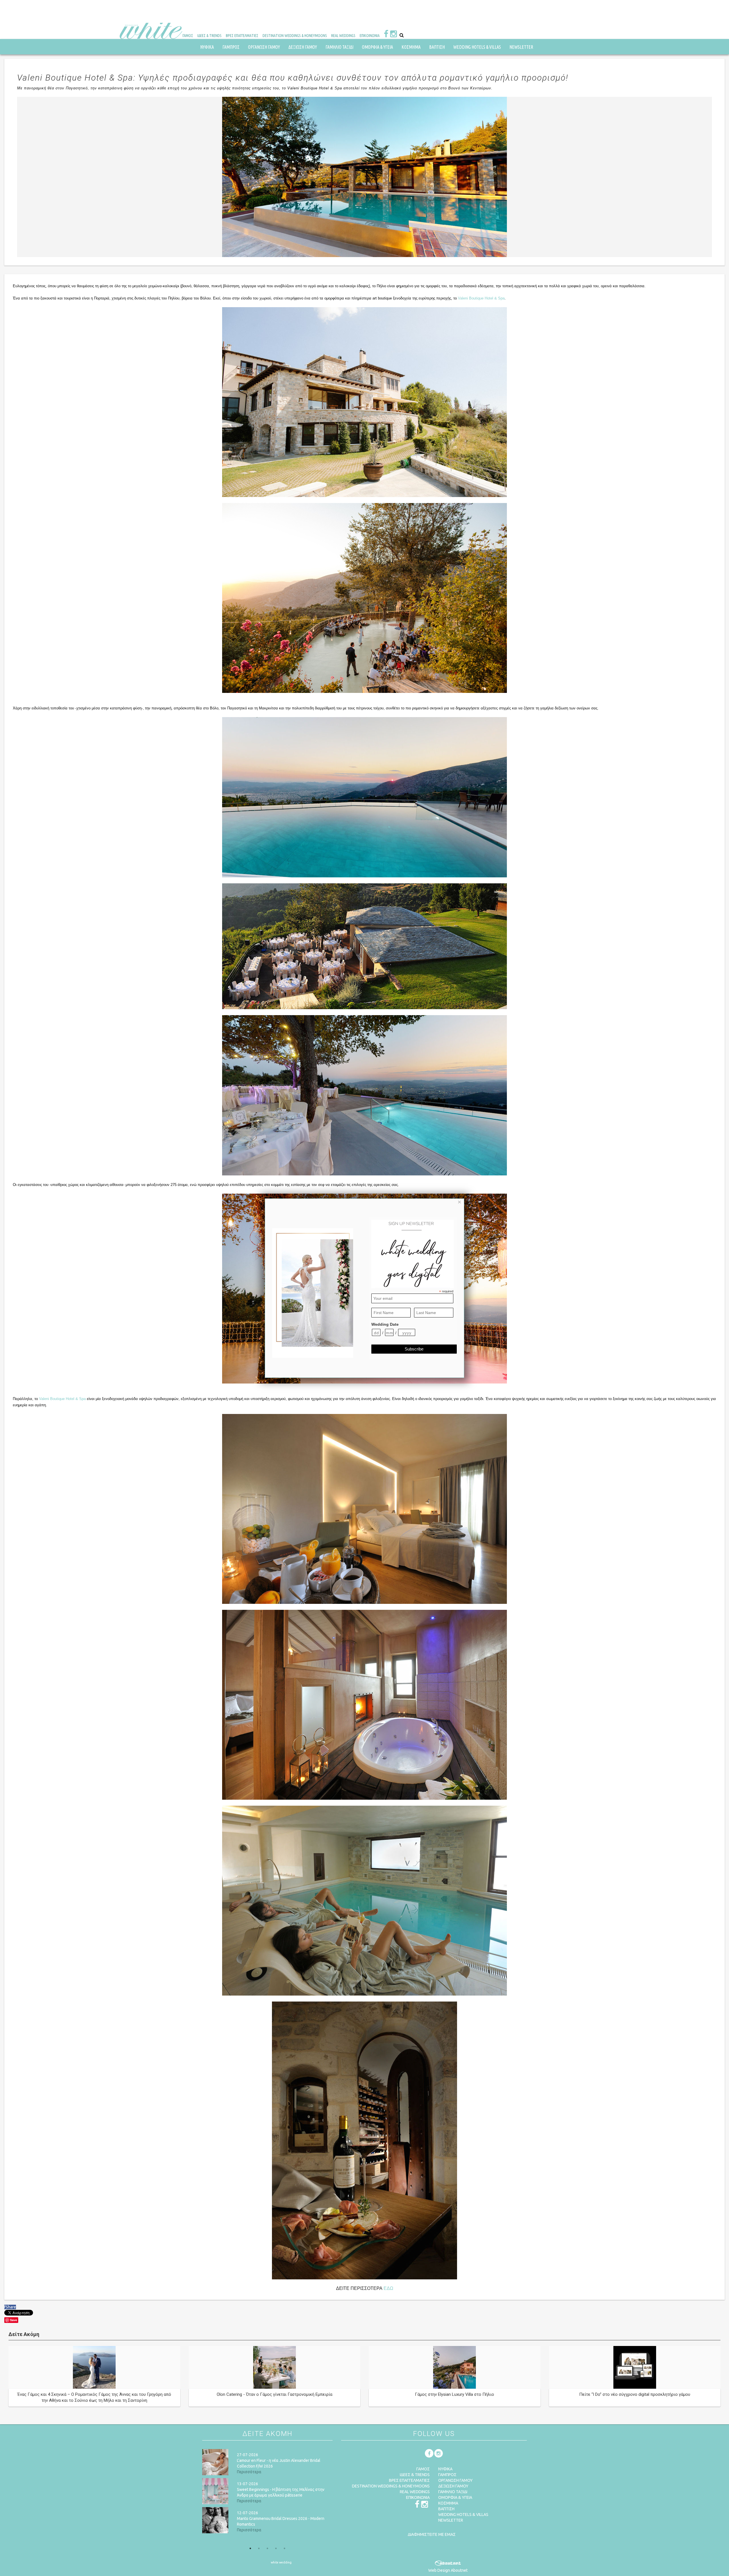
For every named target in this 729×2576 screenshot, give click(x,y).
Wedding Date (385, 1324)
